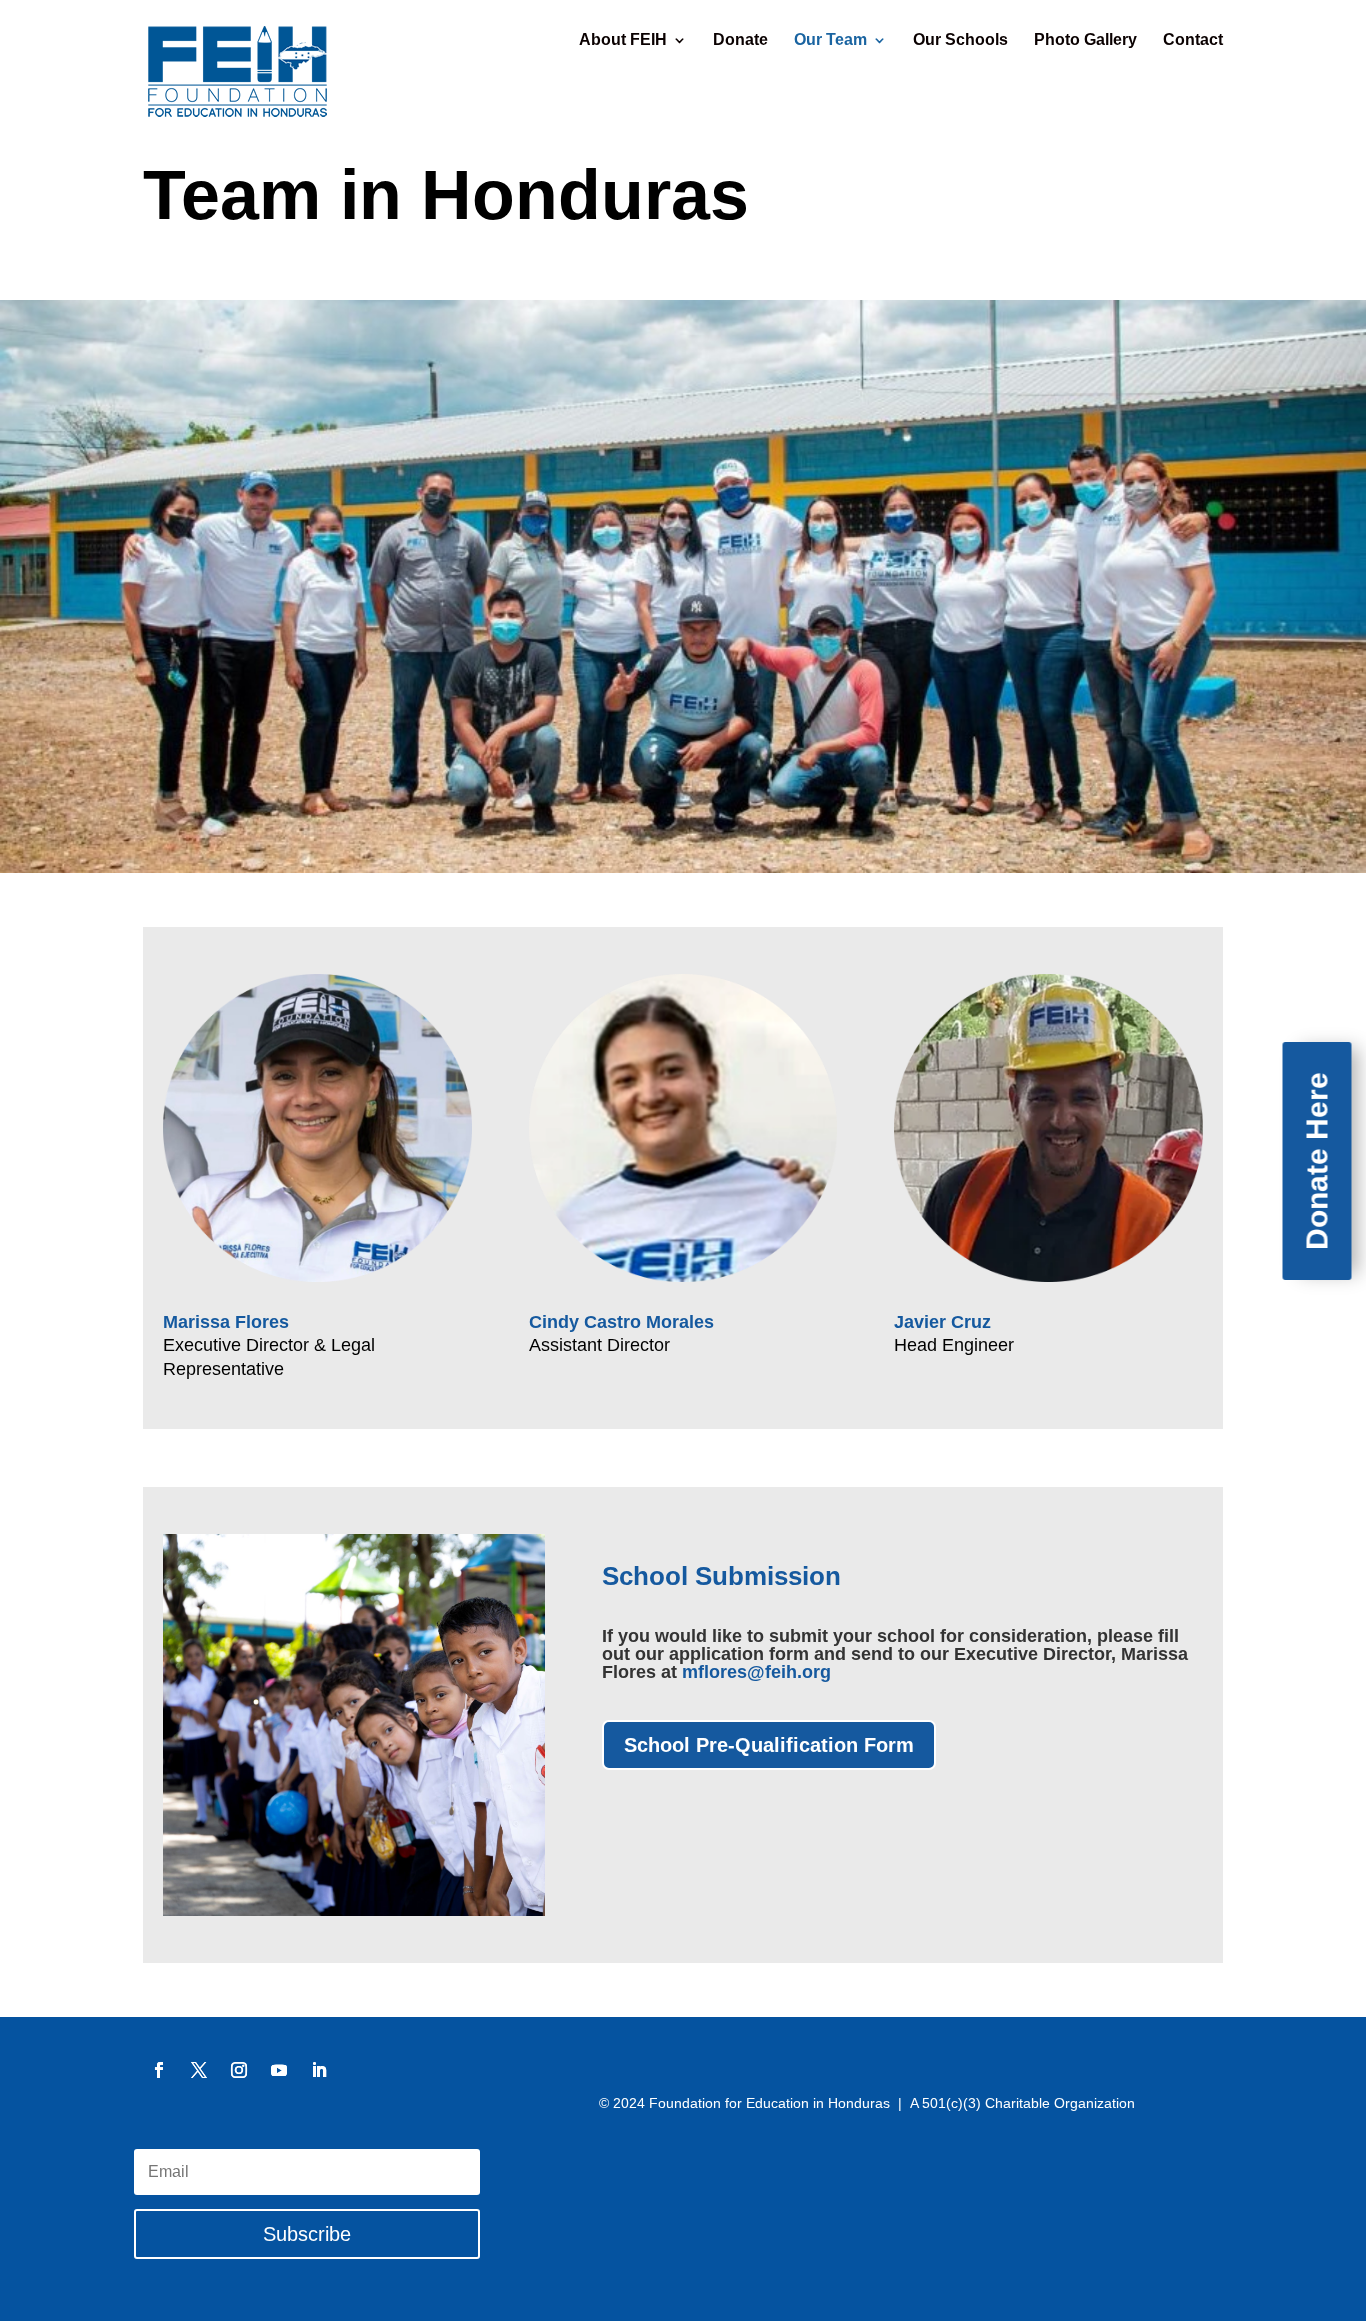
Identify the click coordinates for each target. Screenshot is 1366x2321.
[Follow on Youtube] (279, 2070)
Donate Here (1317, 1161)
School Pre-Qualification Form (769, 1745)
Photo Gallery (1085, 40)
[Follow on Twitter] (199, 2070)
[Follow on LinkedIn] (319, 2070)
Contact (1193, 40)
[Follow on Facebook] (159, 2070)
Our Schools (960, 40)
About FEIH (623, 40)
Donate (740, 40)
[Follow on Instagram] (239, 2070)
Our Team (830, 40)
